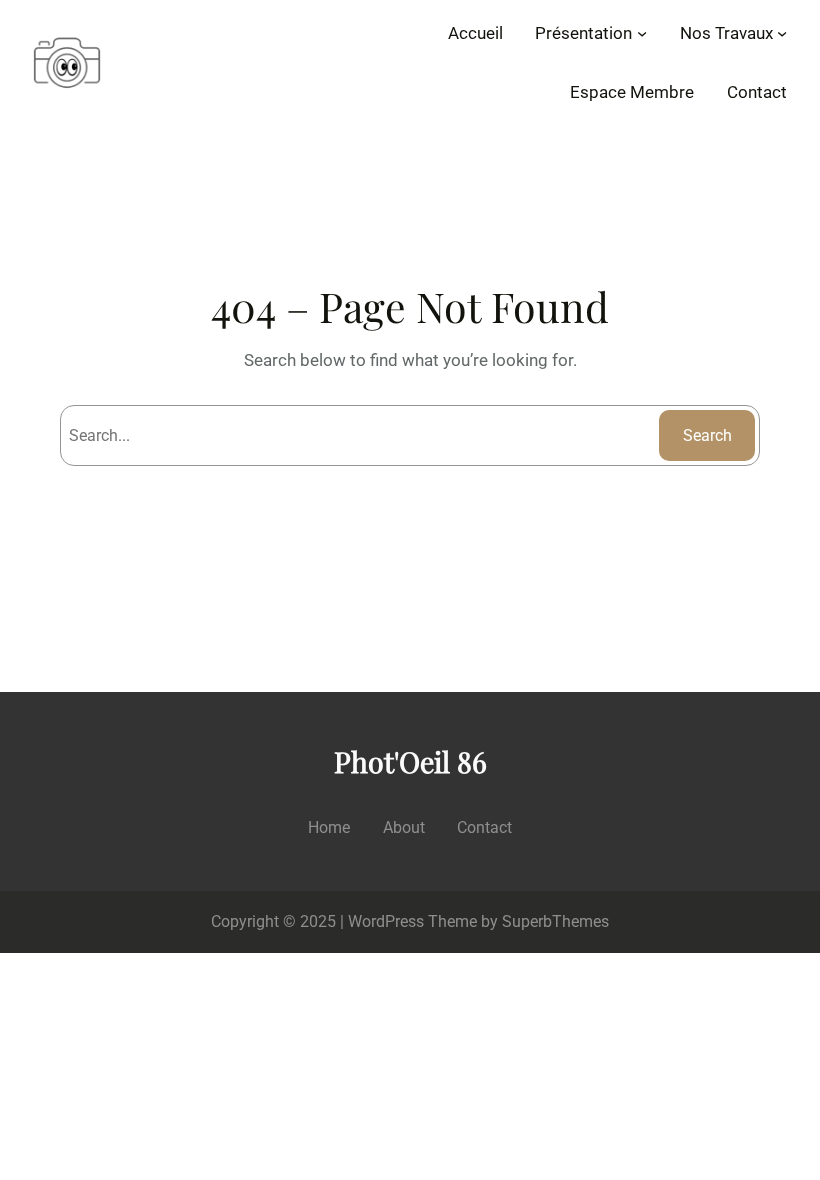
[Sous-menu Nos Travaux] (782, 33)
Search (707, 435)
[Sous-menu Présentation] (642, 33)
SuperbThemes (555, 921)
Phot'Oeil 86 (410, 761)
